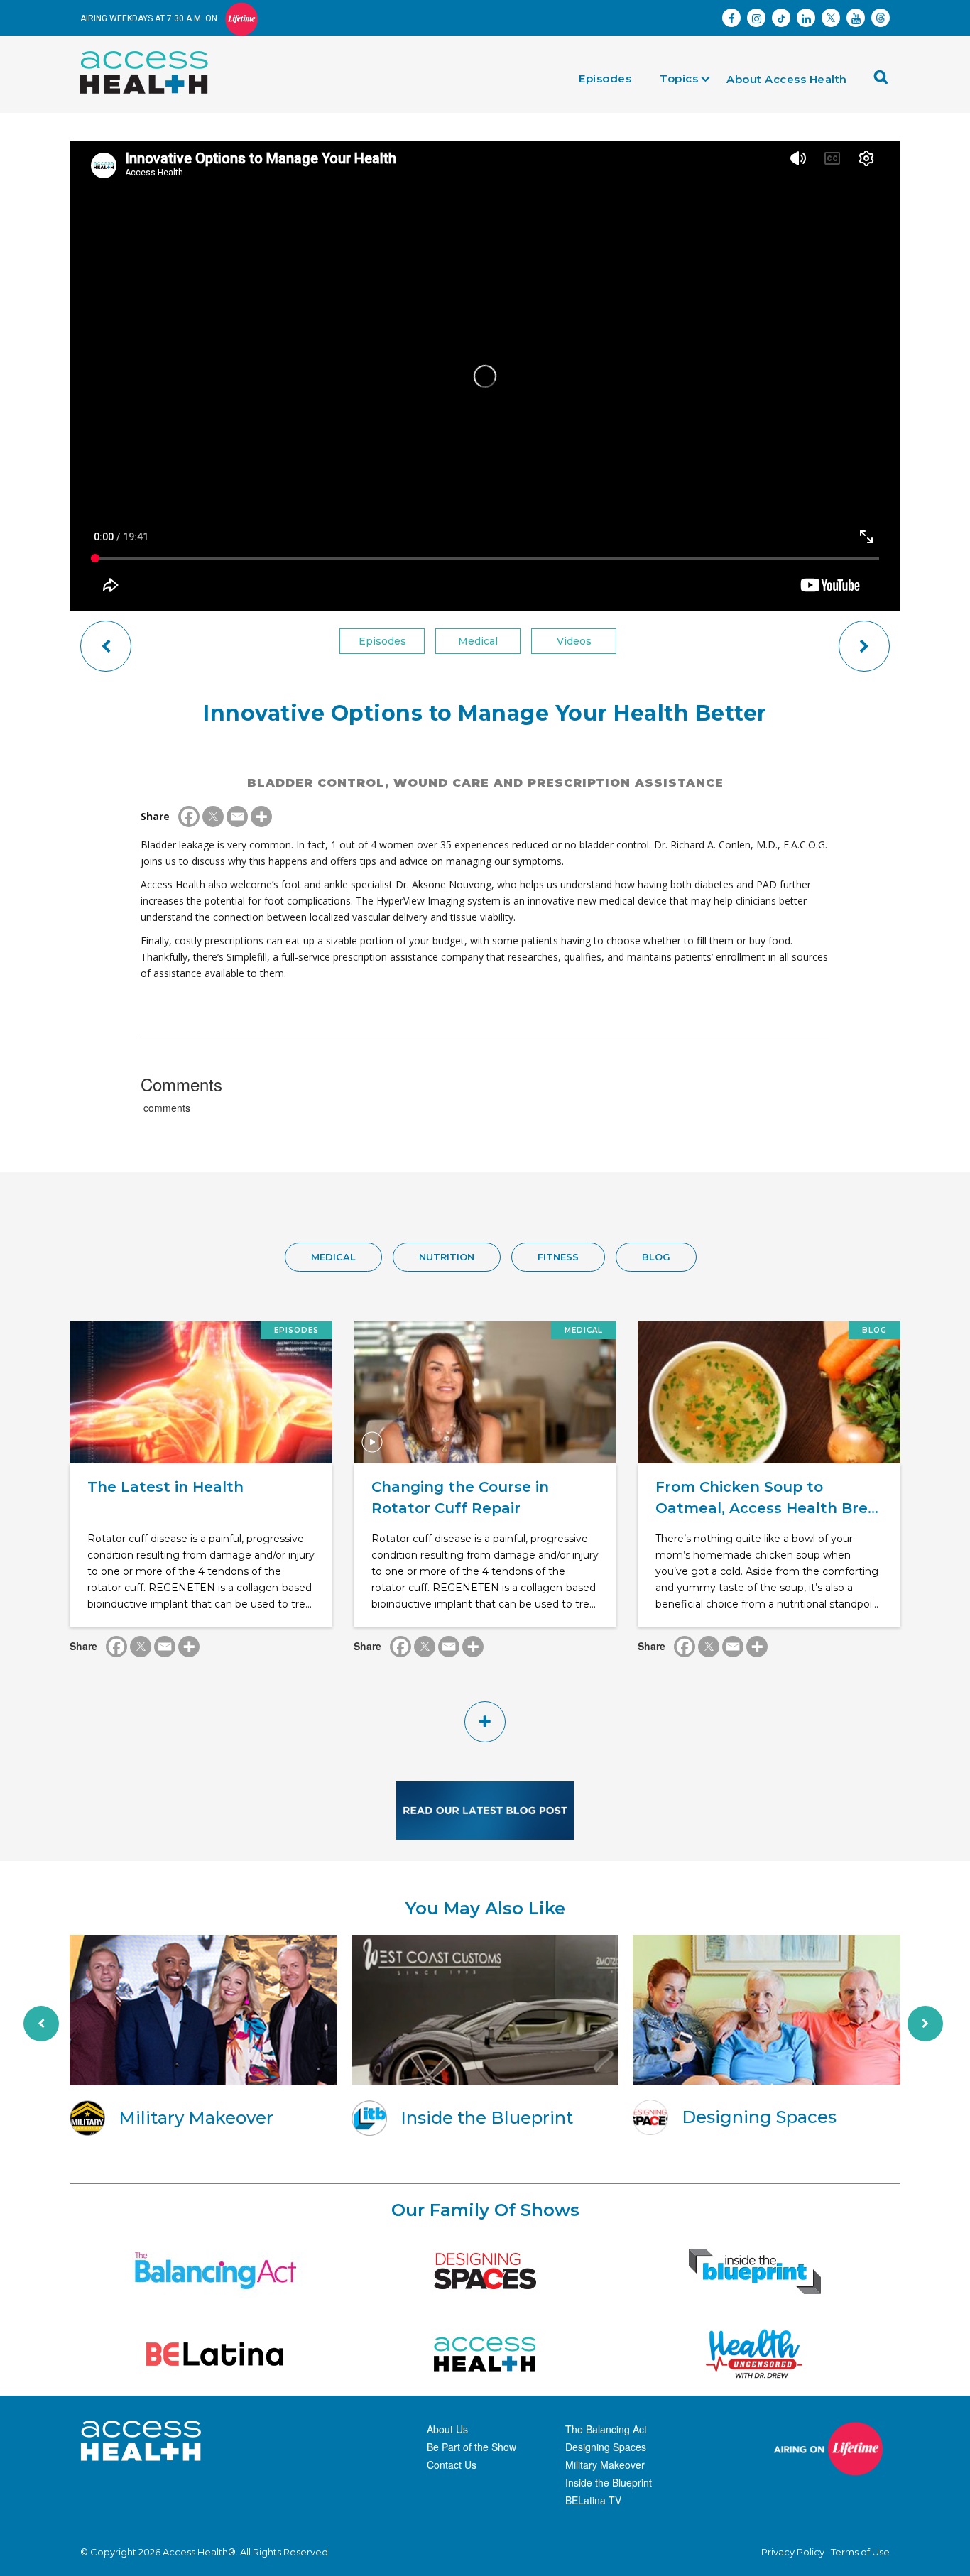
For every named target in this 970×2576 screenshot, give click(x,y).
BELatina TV (593, 2500)
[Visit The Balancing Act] (215, 2271)
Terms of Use (860, 2552)
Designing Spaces (606, 2447)
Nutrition (447, 1257)
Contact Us (452, 2465)
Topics (679, 78)
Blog (656, 1257)
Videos (574, 641)
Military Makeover (605, 2465)
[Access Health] (151, 55)
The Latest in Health (165, 1487)
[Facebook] (189, 817)
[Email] (237, 817)
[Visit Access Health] (485, 2354)
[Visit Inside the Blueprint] (755, 2271)
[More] (261, 817)
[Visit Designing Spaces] (485, 2271)
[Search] (885, 82)
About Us (447, 2429)
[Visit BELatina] (215, 2354)
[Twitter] (213, 817)
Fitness (558, 1257)
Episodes (605, 78)
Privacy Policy (793, 2552)
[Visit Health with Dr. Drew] (754, 2354)
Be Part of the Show (472, 2447)
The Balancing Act (606, 2429)
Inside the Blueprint (609, 2482)
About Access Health (787, 79)
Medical (478, 641)
